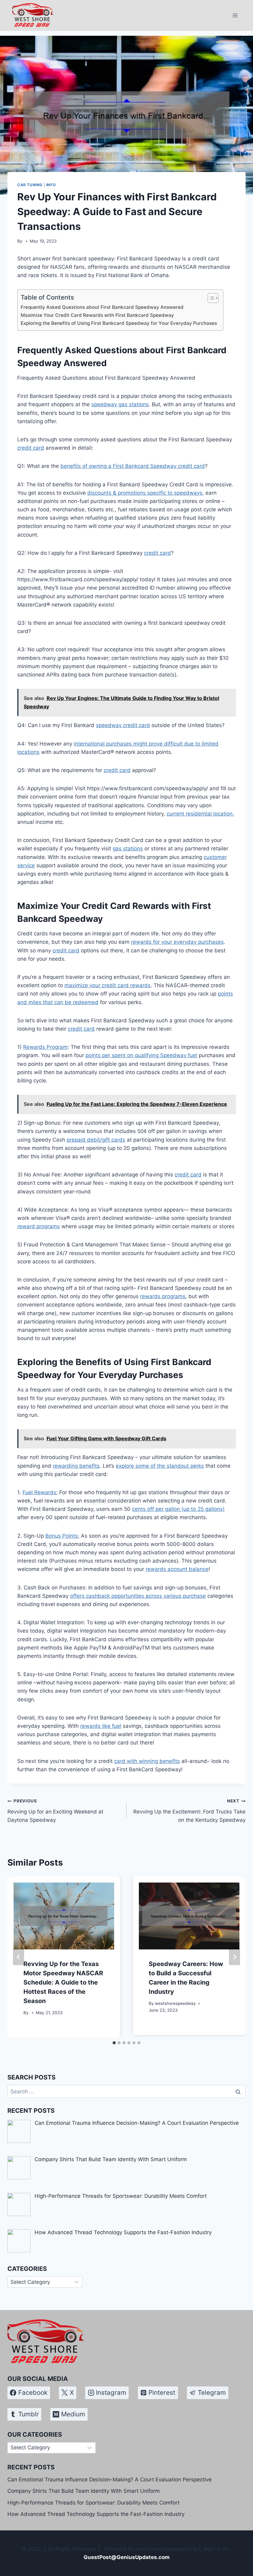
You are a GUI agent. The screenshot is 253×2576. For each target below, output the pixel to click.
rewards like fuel (101, 1726)
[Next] (234, 1957)
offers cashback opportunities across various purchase (138, 1596)
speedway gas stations (120, 404)
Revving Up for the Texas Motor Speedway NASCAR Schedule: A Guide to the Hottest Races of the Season (63, 1982)
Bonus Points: (62, 1536)
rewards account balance (177, 1569)
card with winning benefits (147, 1761)
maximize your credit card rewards (108, 985)
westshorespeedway (175, 2003)
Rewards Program (45, 1047)
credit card (31, 448)
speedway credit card (123, 725)
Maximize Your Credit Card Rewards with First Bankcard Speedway (97, 315)
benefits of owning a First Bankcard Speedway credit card (133, 466)
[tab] (114, 2043)
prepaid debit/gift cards (96, 1140)
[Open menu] (235, 15)
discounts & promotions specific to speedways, (146, 493)
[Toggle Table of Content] (210, 298)
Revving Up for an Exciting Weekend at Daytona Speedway (55, 1811)
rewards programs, (164, 1296)
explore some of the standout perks (160, 1466)
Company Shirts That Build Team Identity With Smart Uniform (84, 2491)
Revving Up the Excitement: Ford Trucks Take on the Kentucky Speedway (189, 1811)
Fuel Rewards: (40, 1492)
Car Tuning (30, 185)
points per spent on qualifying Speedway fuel (141, 1055)
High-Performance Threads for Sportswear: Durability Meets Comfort (93, 2503)
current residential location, (200, 814)
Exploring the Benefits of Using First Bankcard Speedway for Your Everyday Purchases (119, 323)
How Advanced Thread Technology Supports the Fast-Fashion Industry (96, 2514)
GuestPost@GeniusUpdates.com (127, 2557)
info (51, 185)
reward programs (39, 1226)
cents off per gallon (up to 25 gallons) (178, 1509)
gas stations (128, 848)
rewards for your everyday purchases (177, 942)
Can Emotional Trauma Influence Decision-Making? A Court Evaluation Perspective (110, 2480)
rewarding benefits (76, 1466)
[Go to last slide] (19, 1957)
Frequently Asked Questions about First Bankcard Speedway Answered (102, 307)
